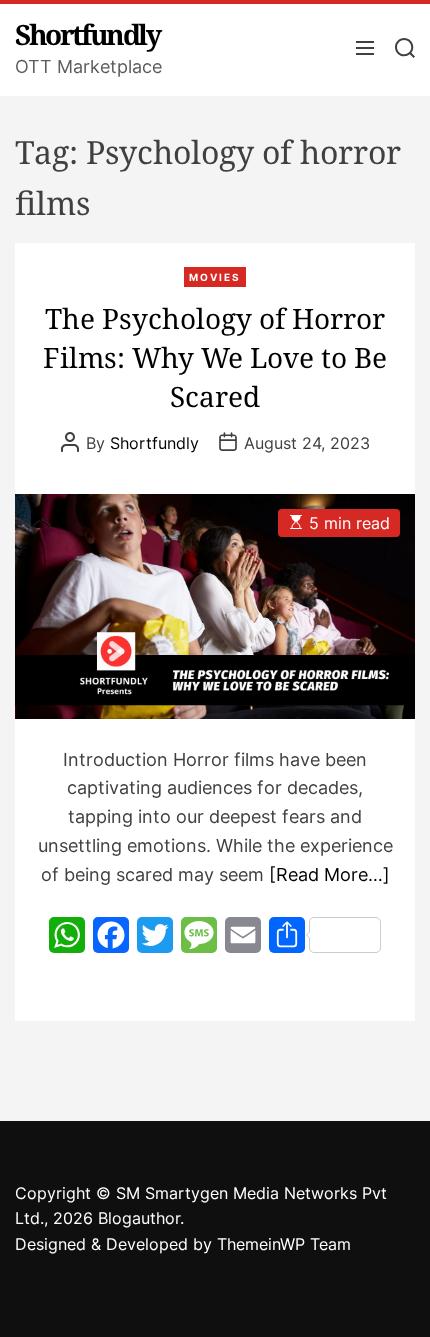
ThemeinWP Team (284, 1244)
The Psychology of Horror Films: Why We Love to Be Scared (215, 357)
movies (215, 277)
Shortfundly (87, 34)
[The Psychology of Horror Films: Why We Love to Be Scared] (215, 606)
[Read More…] (329, 874)
